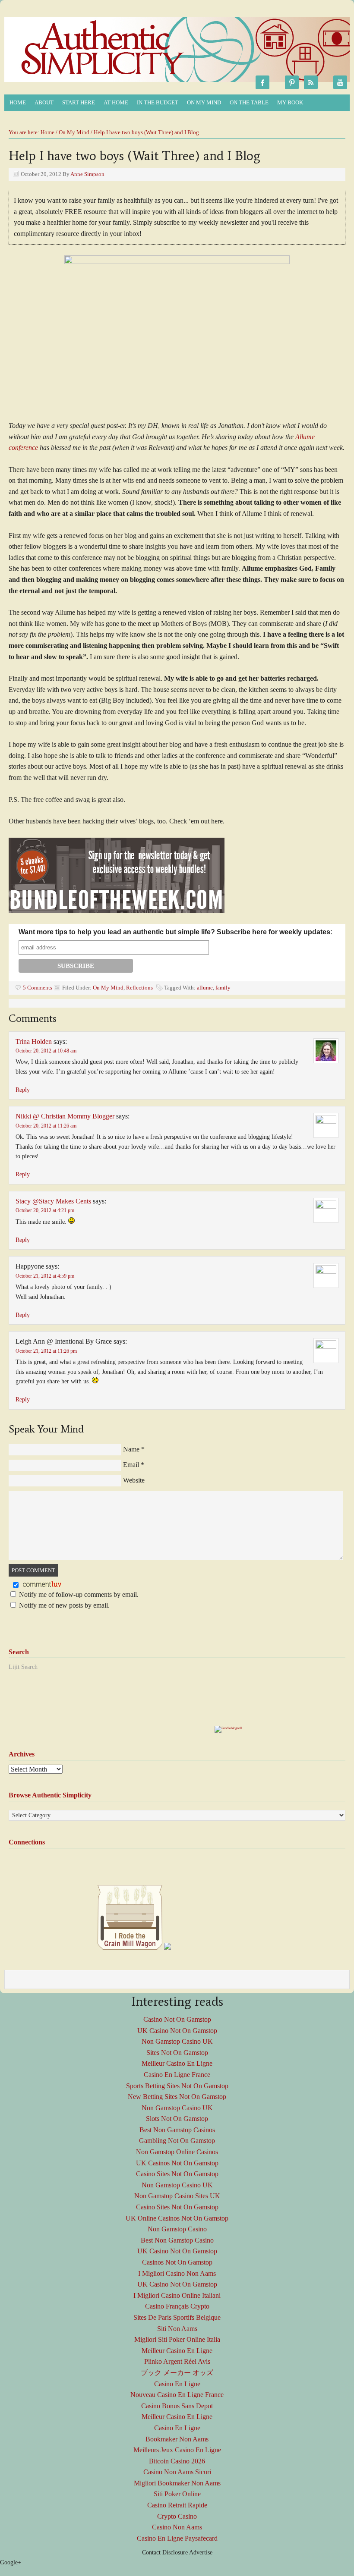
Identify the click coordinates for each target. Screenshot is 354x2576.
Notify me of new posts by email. (64, 1605)
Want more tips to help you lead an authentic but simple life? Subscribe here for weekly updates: (175, 932)
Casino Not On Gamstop (177, 2019)
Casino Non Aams (177, 2527)
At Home (114, 103)
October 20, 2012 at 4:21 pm (45, 1210)
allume (205, 988)
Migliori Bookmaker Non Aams (177, 2483)
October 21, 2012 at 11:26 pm (46, 1351)
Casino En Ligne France (177, 2075)
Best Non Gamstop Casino (177, 2240)
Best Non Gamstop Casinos (177, 2130)
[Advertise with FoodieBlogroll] (228, 1728)
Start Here (79, 102)
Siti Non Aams (177, 2329)
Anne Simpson (87, 174)
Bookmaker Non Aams (177, 2439)
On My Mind (202, 103)
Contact (151, 2552)
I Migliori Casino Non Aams (177, 2273)
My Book (288, 103)
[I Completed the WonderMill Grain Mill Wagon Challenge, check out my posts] (130, 1948)
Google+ (11, 2562)
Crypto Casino (177, 2516)
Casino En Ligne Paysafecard (177, 2538)
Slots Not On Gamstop (177, 2119)
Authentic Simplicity (101, 54)
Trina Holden (34, 1041)
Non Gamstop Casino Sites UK (177, 2196)
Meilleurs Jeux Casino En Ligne (177, 2450)
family (223, 988)
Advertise (201, 2552)
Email (131, 1465)
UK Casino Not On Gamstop (177, 2031)
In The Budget (155, 103)
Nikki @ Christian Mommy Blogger (65, 1116)
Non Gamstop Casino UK (177, 2041)
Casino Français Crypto (177, 2306)
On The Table (247, 103)
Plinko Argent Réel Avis (177, 2361)
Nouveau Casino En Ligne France (177, 2395)
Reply (23, 1090)
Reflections (139, 988)
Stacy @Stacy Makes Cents (53, 1201)
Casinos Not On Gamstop (177, 2262)
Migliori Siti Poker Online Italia (177, 2339)
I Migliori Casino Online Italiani (177, 2295)
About (42, 103)
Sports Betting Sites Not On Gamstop (177, 2086)
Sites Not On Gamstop (177, 2053)
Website (134, 1480)
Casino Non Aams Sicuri (177, 2472)
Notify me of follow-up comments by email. (79, 1594)
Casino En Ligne (177, 2384)
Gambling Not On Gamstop (177, 2141)
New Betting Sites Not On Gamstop (177, 2097)
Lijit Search (23, 1667)
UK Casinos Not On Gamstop (177, 2163)
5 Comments (38, 988)
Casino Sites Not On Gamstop (177, 2174)
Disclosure (175, 2552)
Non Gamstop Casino (177, 2229)
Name (131, 1449)
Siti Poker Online (177, 2494)
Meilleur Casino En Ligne (177, 2063)
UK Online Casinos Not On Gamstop (177, 2218)
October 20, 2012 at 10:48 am (46, 1051)
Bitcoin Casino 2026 (177, 2461)
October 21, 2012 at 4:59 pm (45, 1276)
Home (18, 102)
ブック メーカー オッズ (177, 2373)
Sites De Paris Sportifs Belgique (177, 2317)
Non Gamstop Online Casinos (177, 2152)
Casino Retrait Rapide (177, 2505)
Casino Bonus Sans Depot (177, 2406)
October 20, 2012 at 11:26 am (46, 1126)
